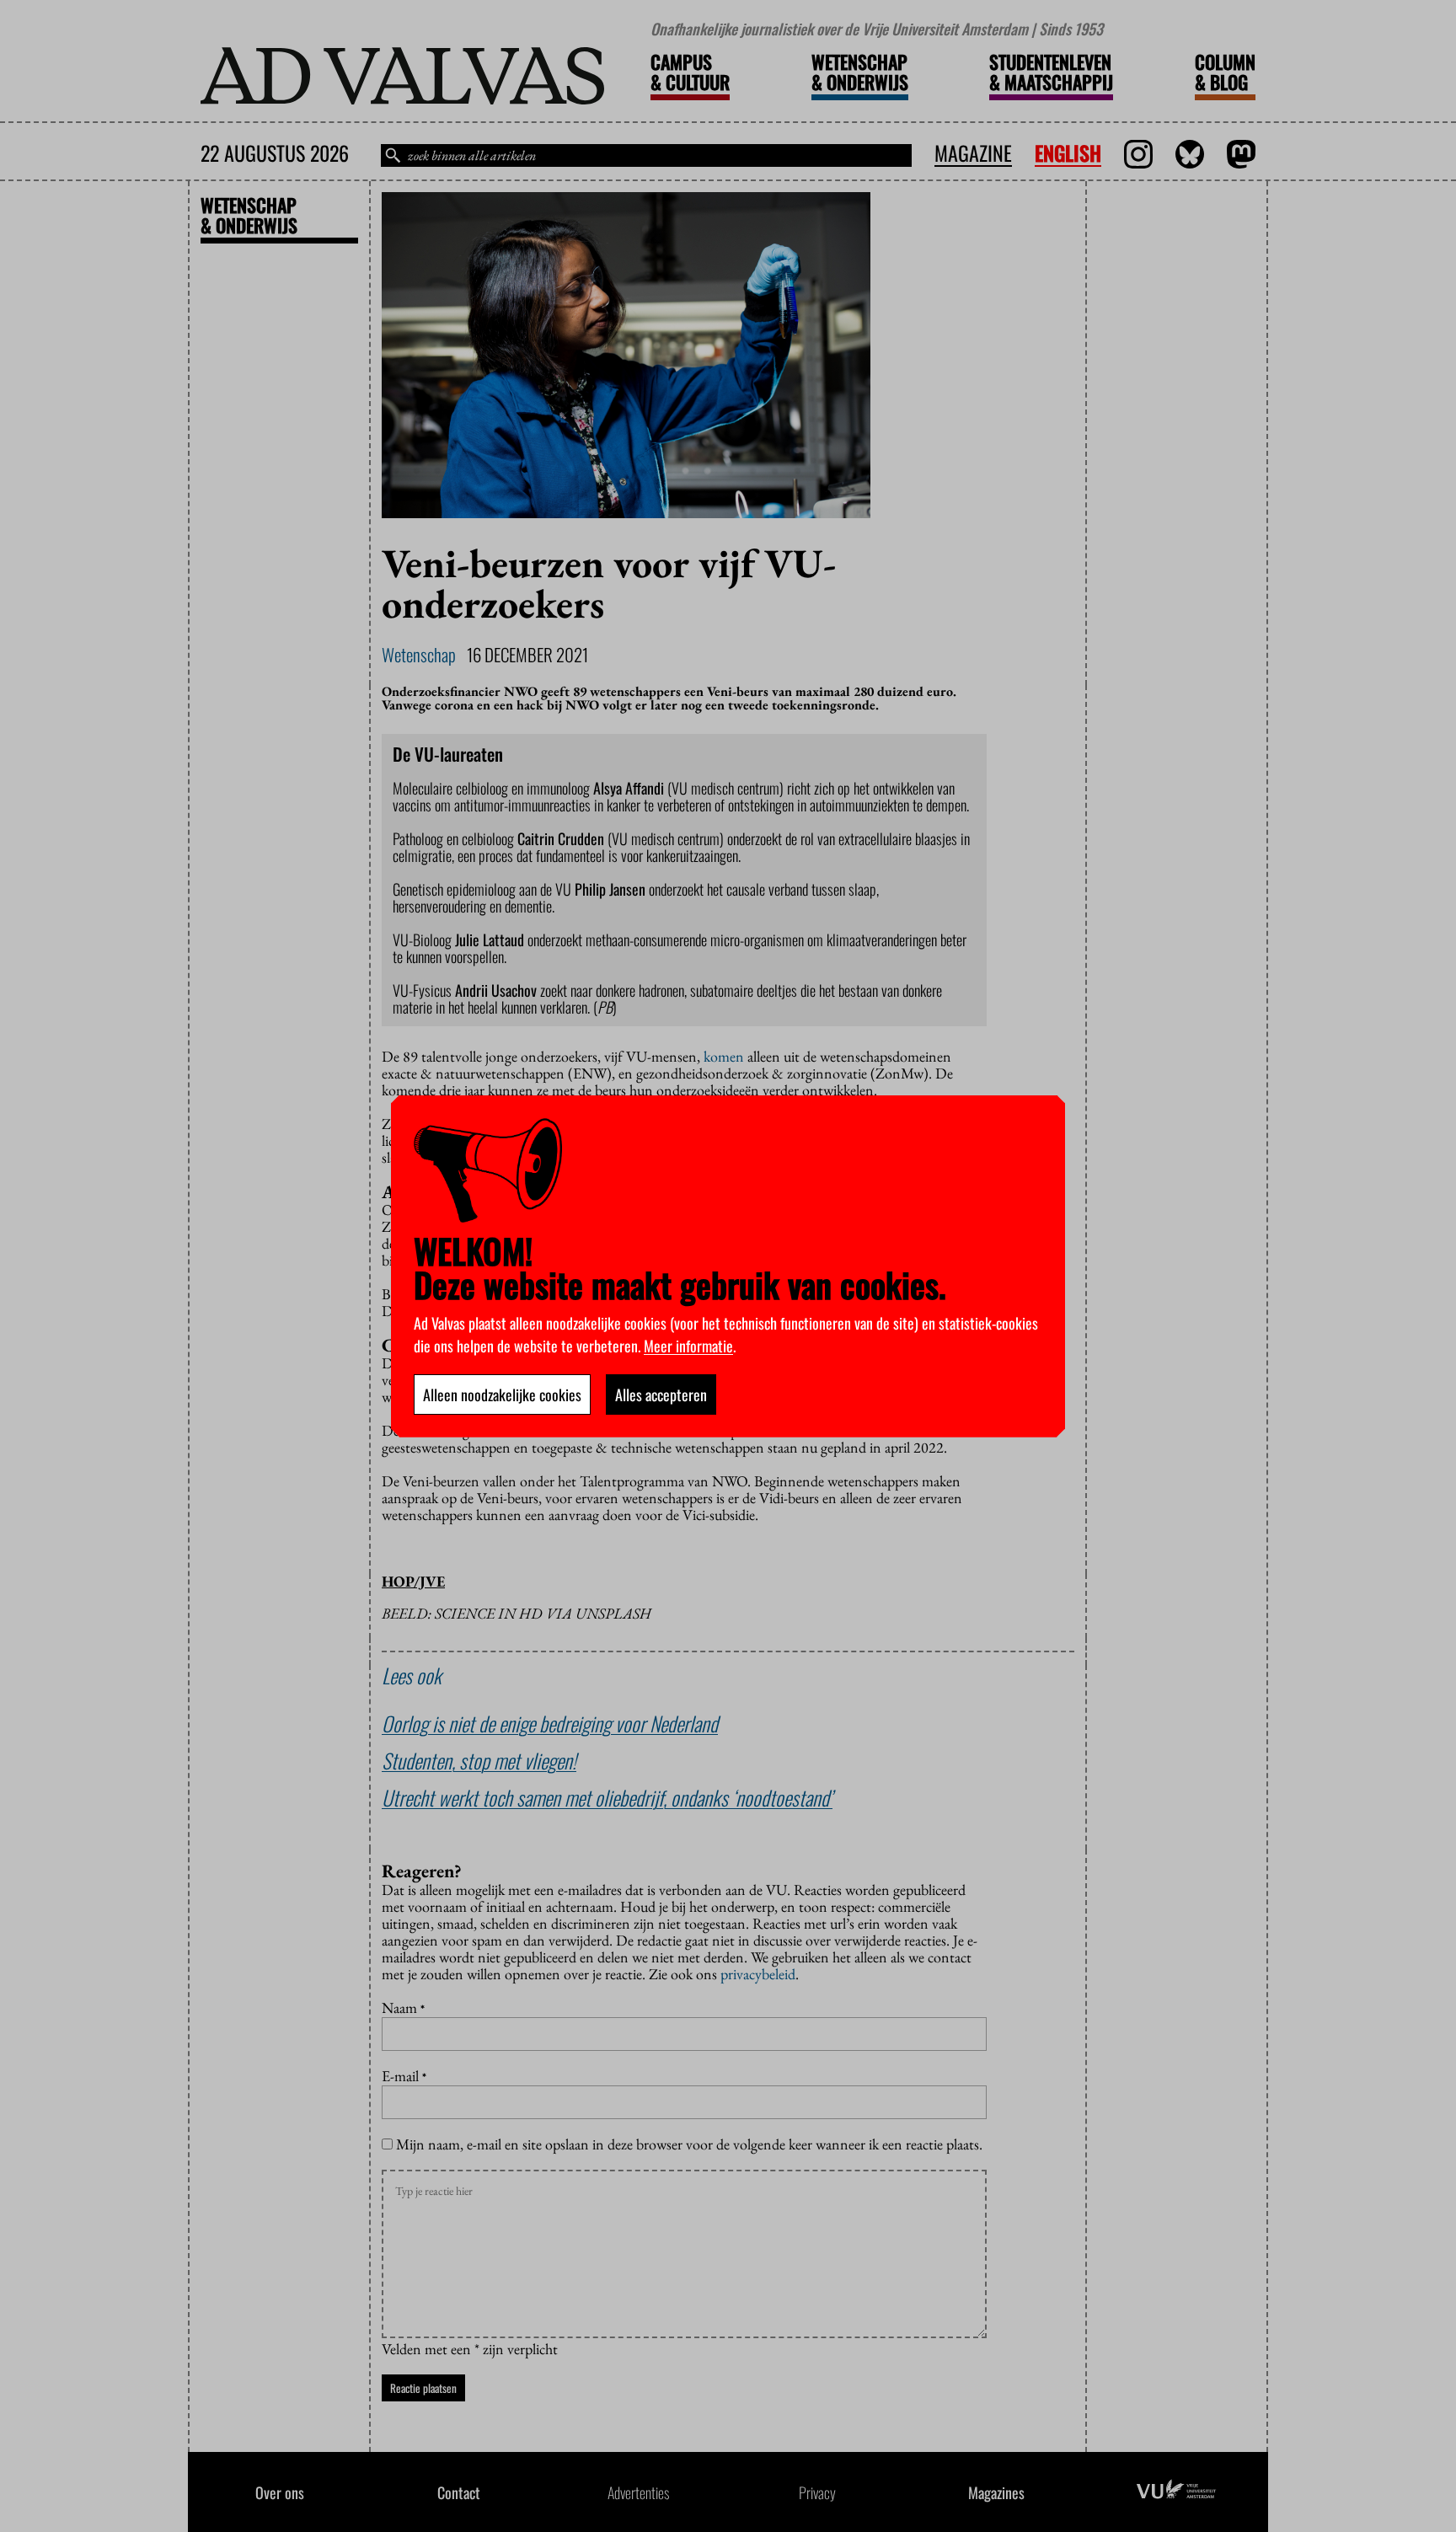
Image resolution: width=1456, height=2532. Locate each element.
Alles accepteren (661, 1394)
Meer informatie (688, 1346)
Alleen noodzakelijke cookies (502, 1394)
